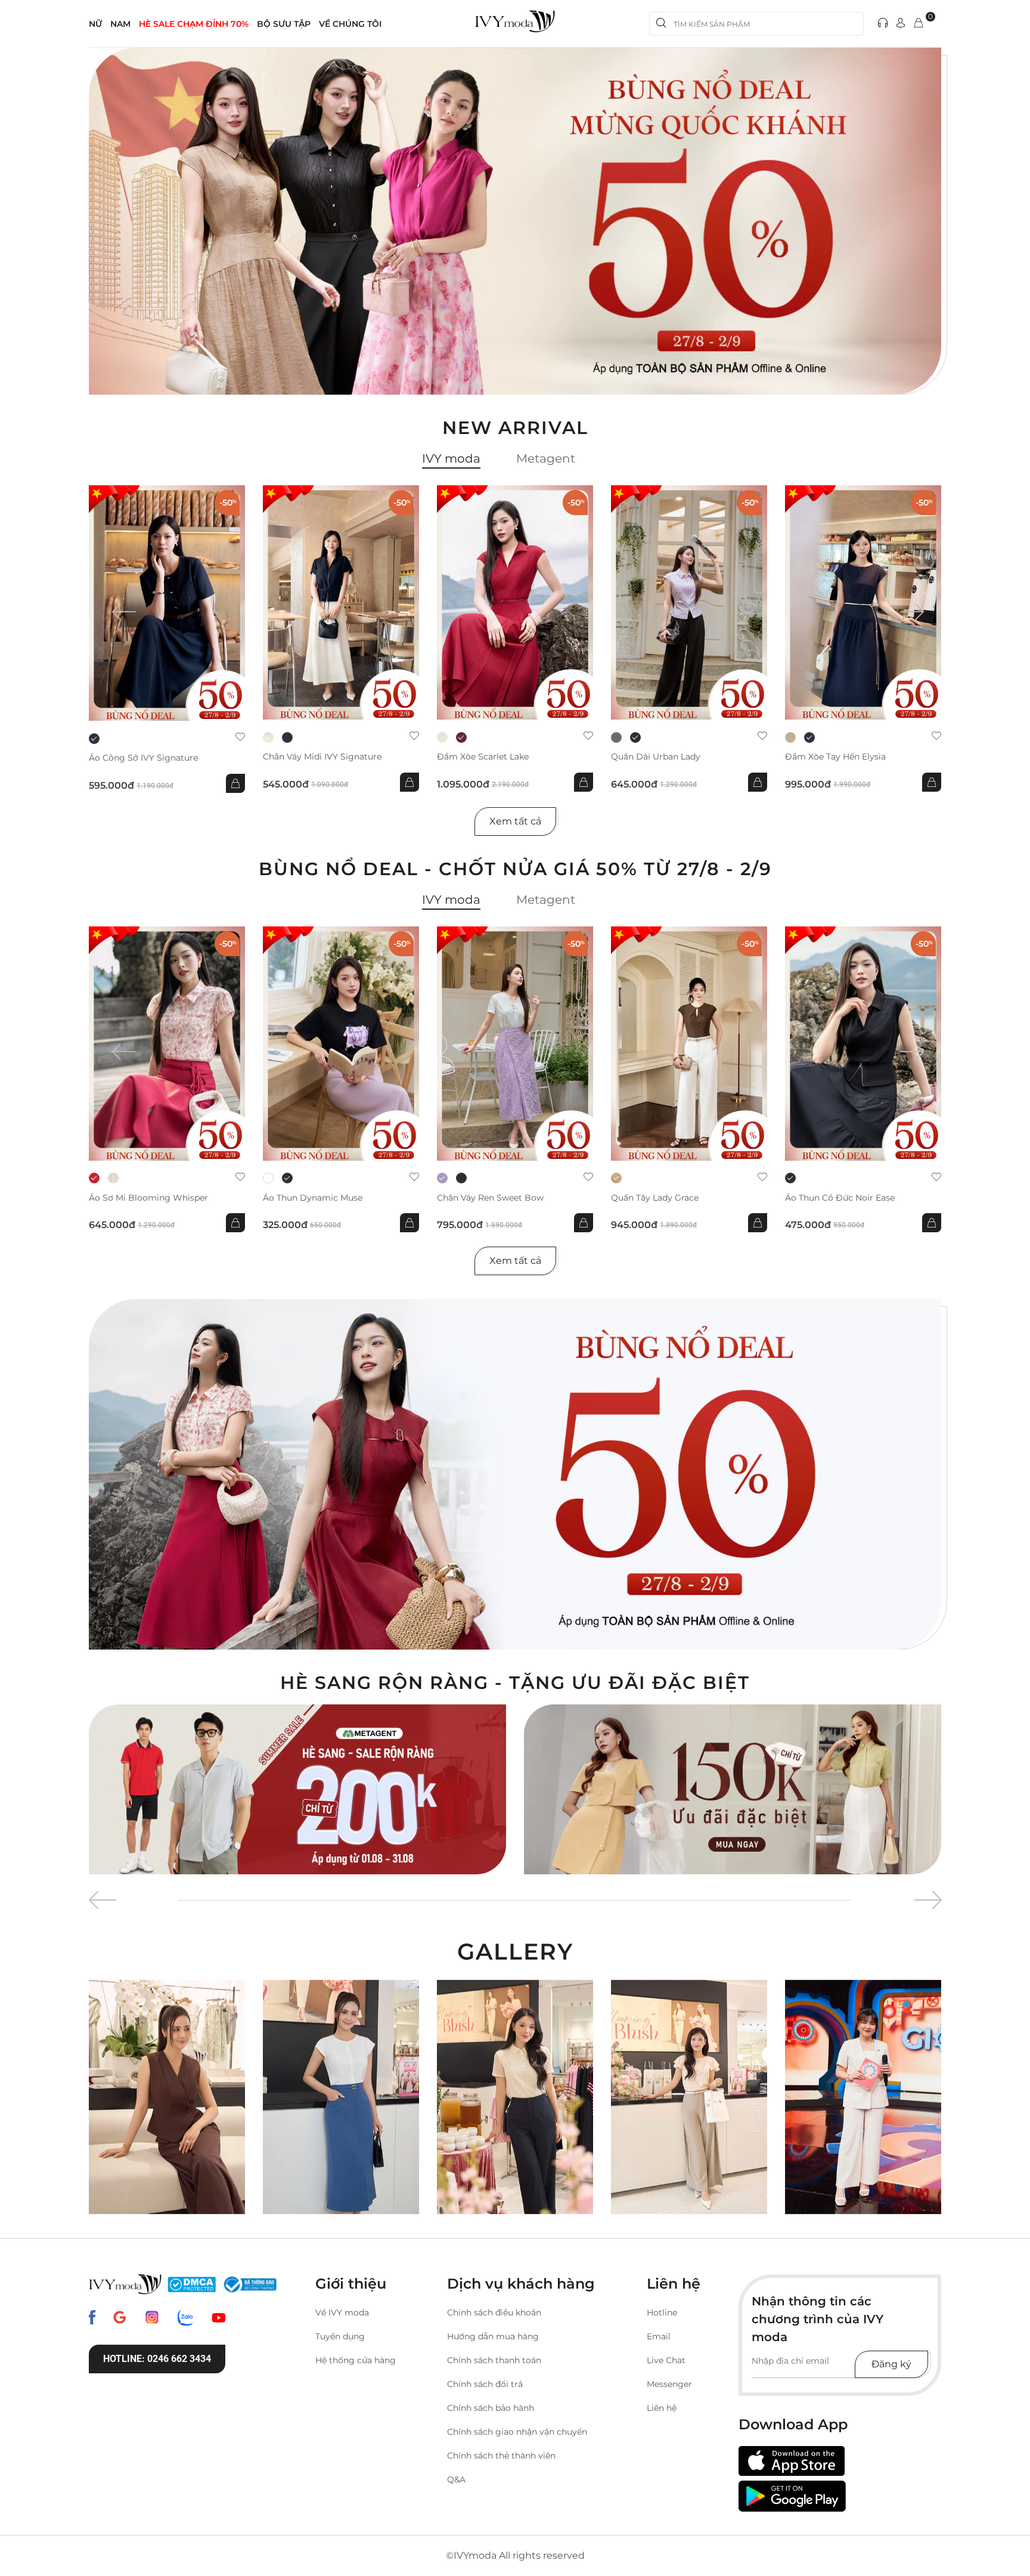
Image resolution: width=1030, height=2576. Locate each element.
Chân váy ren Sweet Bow (490, 1198)
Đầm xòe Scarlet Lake (483, 757)
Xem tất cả (515, 821)
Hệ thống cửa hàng (356, 2360)
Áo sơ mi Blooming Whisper (148, 1198)
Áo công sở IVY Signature (143, 758)
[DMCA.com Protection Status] (192, 2284)
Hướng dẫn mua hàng (493, 2336)
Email (659, 2336)
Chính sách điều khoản (494, 2312)
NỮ (95, 24)
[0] (919, 24)
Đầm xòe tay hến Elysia (835, 757)
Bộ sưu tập (284, 24)
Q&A (456, 2479)
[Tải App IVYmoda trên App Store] (792, 2461)
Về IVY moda (342, 2312)
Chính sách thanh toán (494, 2360)
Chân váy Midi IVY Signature (322, 757)
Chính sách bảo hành (491, 2408)
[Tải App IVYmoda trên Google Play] (792, 2496)
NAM (120, 24)
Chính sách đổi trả (485, 2384)
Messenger (669, 2384)
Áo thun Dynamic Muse (313, 1198)
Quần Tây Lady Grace (655, 1198)
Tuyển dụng (340, 2336)
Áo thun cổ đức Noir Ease (840, 1198)
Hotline (662, 2312)
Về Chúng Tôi (350, 24)
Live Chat (666, 2360)
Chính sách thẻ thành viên (501, 2456)
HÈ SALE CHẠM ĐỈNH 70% (194, 24)
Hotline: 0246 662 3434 (157, 2359)
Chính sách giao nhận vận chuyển (517, 2432)
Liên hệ (662, 2408)
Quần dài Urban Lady (656, 757)
